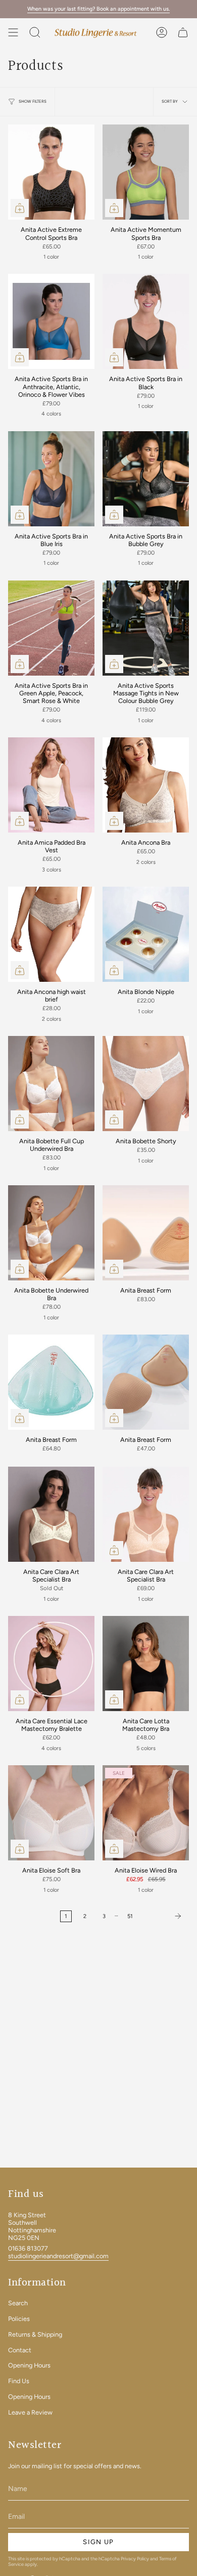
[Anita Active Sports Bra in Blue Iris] (51, 479)
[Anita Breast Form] (146, 1233)
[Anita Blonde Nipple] (146, 934)
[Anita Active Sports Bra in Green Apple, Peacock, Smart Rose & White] (51, 628)
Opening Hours (29, 2365)
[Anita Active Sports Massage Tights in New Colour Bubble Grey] (146, 628)
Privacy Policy (135, 2559)
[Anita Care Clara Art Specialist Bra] (51, 1514)
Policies (19, 2319)
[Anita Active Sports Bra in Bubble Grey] (146, 479)
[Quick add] (20, 208)
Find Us (19, 2381)
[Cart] (183, 32)
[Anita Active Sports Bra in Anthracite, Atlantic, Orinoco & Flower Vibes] (51, 321)
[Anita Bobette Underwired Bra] (51, 1233)
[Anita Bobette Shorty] (146, 1084)
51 (130, 1916)
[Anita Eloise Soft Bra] (51, 1813)
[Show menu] (13, 32)
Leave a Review (30, 2412)
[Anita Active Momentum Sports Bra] (146, 172)
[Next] (164, 1916)
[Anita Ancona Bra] (146, 785)
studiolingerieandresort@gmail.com (58, 2256)
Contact (20, 2350)
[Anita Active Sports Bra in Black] (146, 321)
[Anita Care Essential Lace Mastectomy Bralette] (51, 1664)
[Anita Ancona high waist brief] (51, 934)
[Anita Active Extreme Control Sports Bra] (51, 172)
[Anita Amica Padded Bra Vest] (51, 785)
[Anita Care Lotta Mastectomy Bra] (146, 1664)
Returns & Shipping (35, 2334)
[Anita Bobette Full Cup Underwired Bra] (51, 1084)
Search (18, 2303)
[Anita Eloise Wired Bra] (146, 1813)
